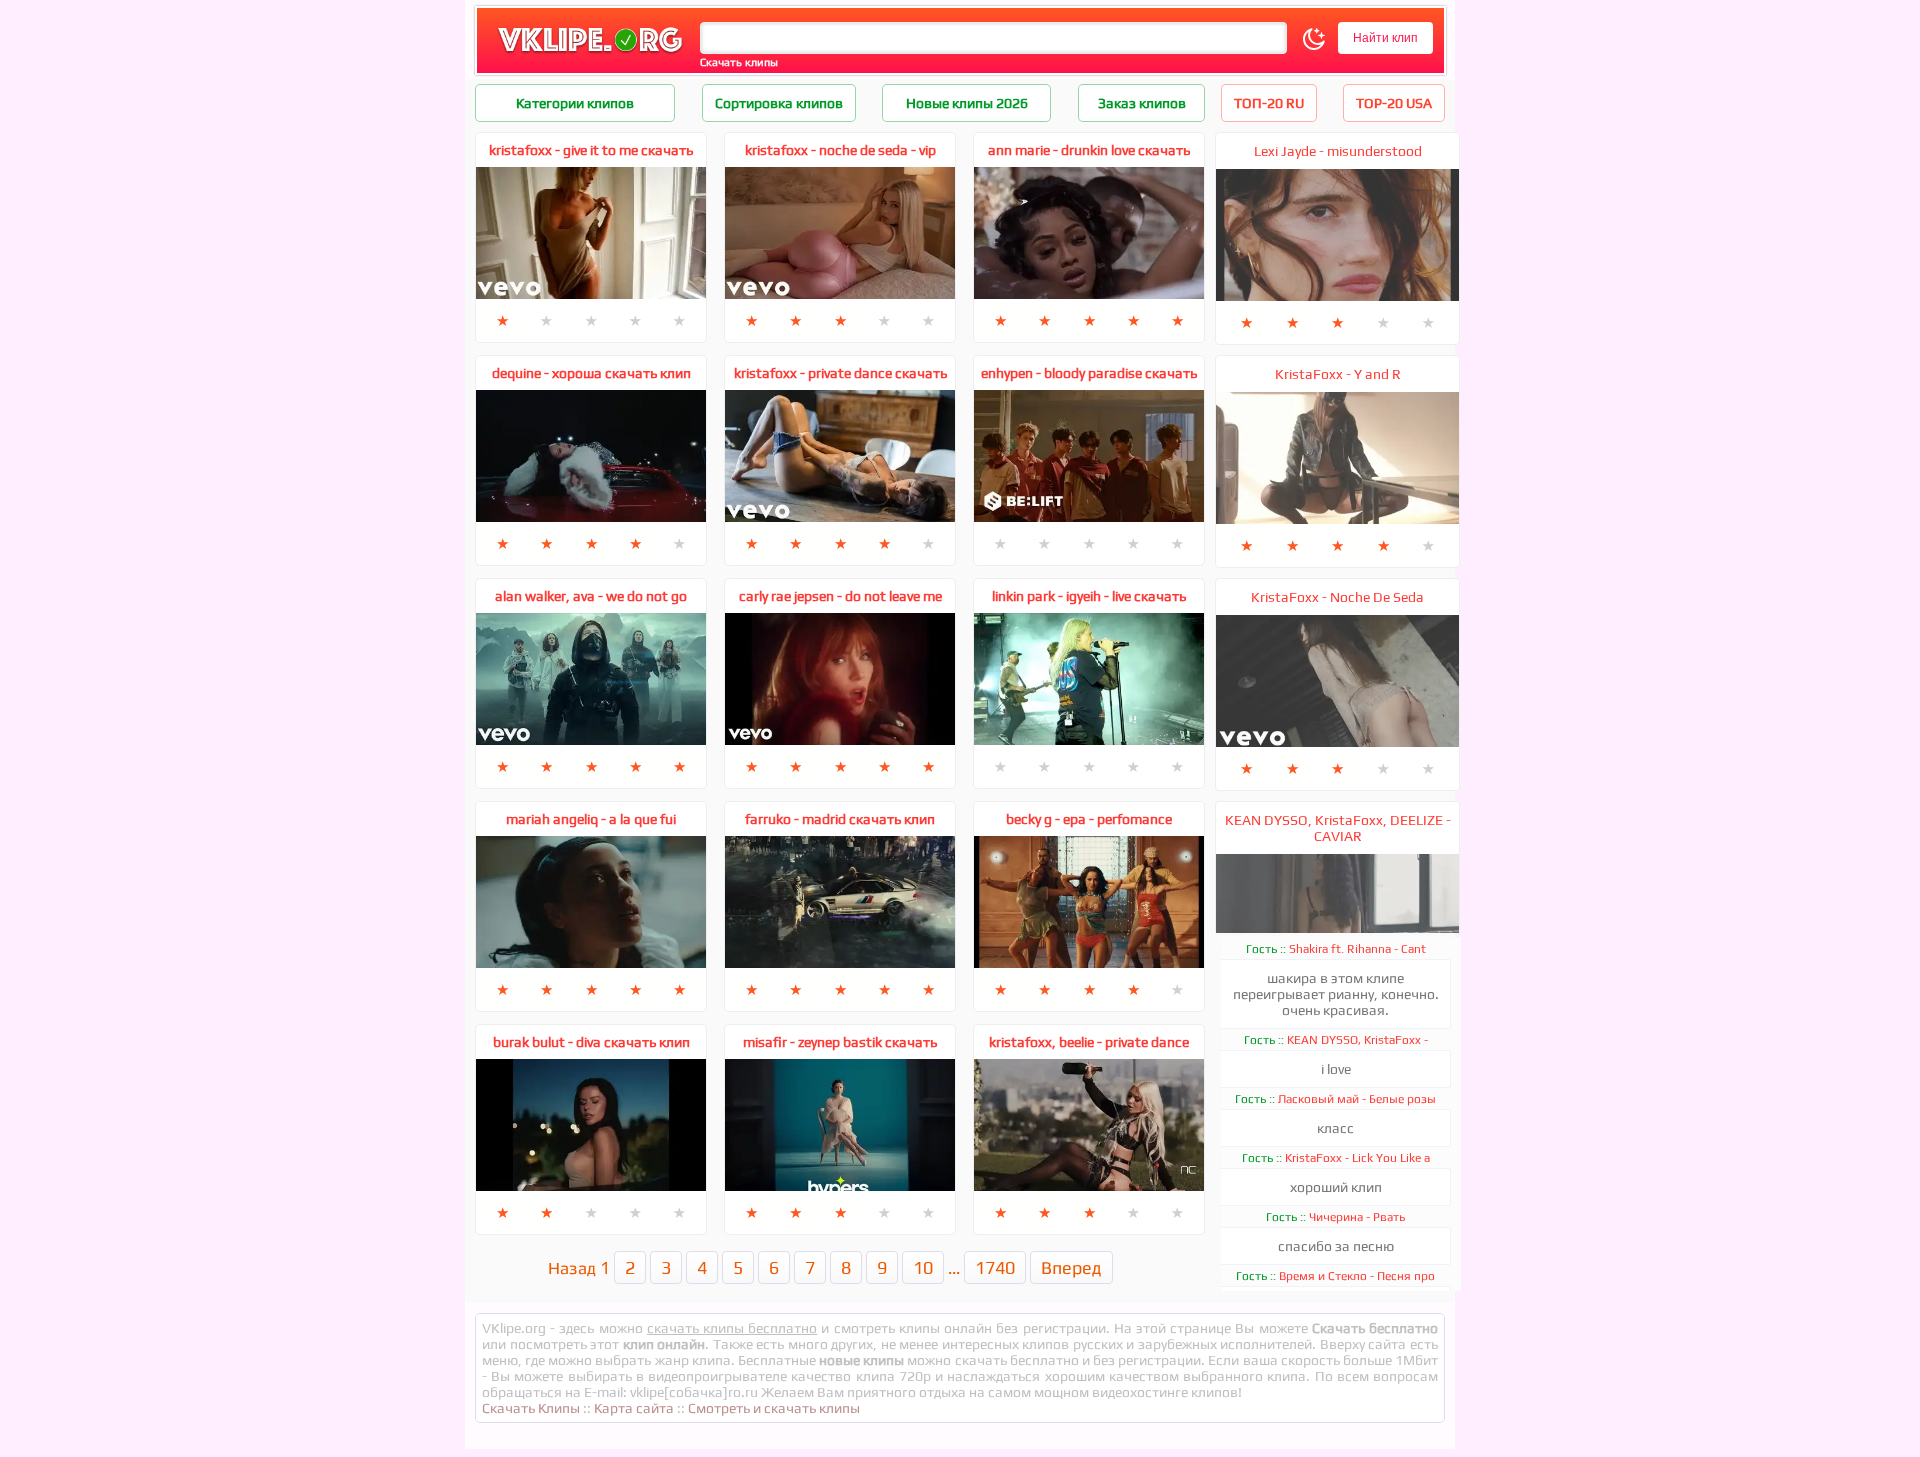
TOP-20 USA (1394, 103)
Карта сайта (634, 1408)
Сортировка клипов (779, 103)
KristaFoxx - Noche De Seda (1337, 597)
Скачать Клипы (531, 1408)
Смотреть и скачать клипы (774, 1408)
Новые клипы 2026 (967, 103)
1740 (995, 1267)
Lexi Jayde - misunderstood (1338, 151)
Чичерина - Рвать (1357, 1217)
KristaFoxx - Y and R (1338, 374)
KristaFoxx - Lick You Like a (1357, 1158)
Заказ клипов (1142, 103)
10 (923, 1267)
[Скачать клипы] (590, 53)
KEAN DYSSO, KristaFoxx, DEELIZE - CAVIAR (1338, 828)
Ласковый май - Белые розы (1357, 1099)
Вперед (1071, 1267)
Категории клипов (575, 103)
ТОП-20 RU (1269, 103)
